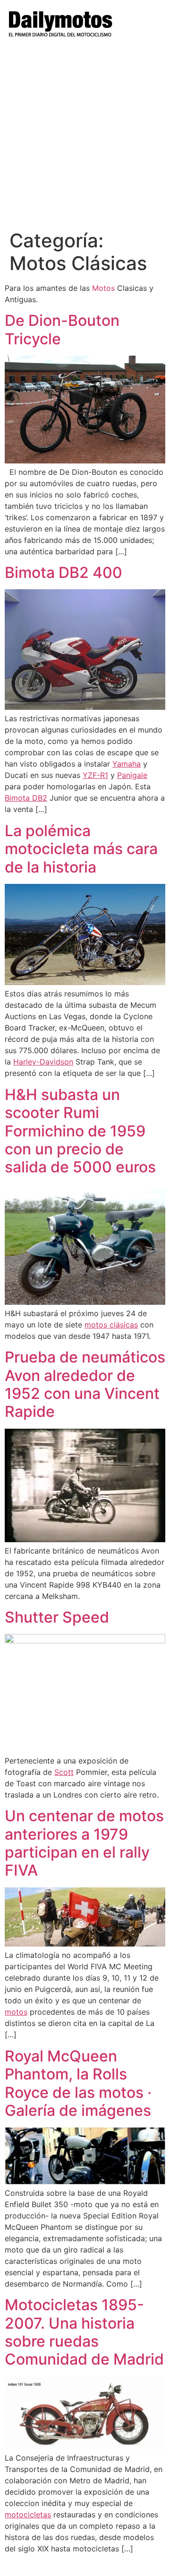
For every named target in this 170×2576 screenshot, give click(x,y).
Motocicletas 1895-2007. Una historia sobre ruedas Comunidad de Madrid (84, 2332)
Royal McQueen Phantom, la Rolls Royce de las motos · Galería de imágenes (78, 2083)
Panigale (132, 775)
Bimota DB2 (26, 798)
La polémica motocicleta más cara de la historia (81, 849)
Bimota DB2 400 (64, 572)
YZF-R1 (95, 775)
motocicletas (28, 2515)
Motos (103, 288)
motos (16, 2012)
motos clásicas (111, 1325)
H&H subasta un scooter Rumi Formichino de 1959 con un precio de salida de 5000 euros (80, 1131)
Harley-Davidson (43, 1062)
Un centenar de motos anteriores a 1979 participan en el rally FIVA (84, 1843)
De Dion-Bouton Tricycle (62, 329)
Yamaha (127, 764)
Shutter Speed (57, 1617)
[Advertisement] (85, 140)
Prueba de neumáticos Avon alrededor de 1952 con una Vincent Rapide (85, 1384)
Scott (64, 1772)
